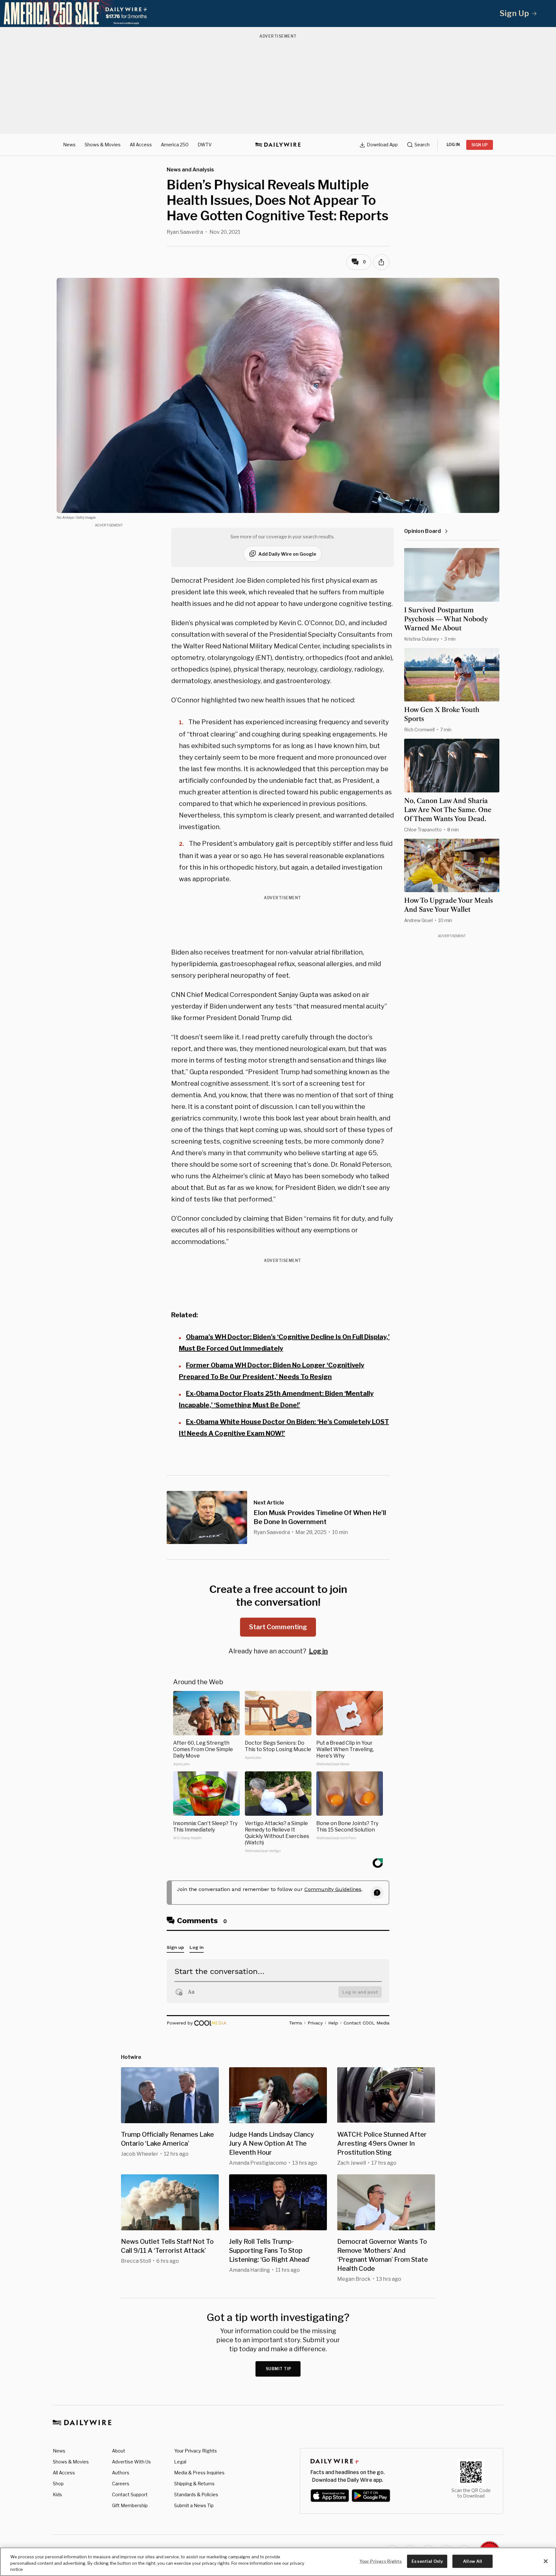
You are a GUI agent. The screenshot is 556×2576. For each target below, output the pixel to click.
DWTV (205, 145)
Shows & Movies (103, 145)
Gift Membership (130, 2505)
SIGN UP (480, 145)
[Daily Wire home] (278, 145)
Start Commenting (278, 1627)
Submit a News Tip (194, 2505)
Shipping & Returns (194, 2484)
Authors (121, 2473)
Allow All (473, 2561)
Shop (58, 2484)
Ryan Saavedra (185, 232)
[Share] (381, 262)
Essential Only (427, 2561)
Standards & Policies (196, 2494)
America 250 (175, 145)
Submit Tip (279, 2369)
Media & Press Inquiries (199, 2473)
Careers (121, 2484)
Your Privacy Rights (195, 2451)
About (119, 2451)
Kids (57, 2494)
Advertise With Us (131, 2462)
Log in (318, 1651)
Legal (180, 2462)
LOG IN (453, 145)
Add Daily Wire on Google (287, 554)
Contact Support (130, 2494)
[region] (278, 2562)
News (69, 145)
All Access (141, 145)
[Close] (546, 2561)
